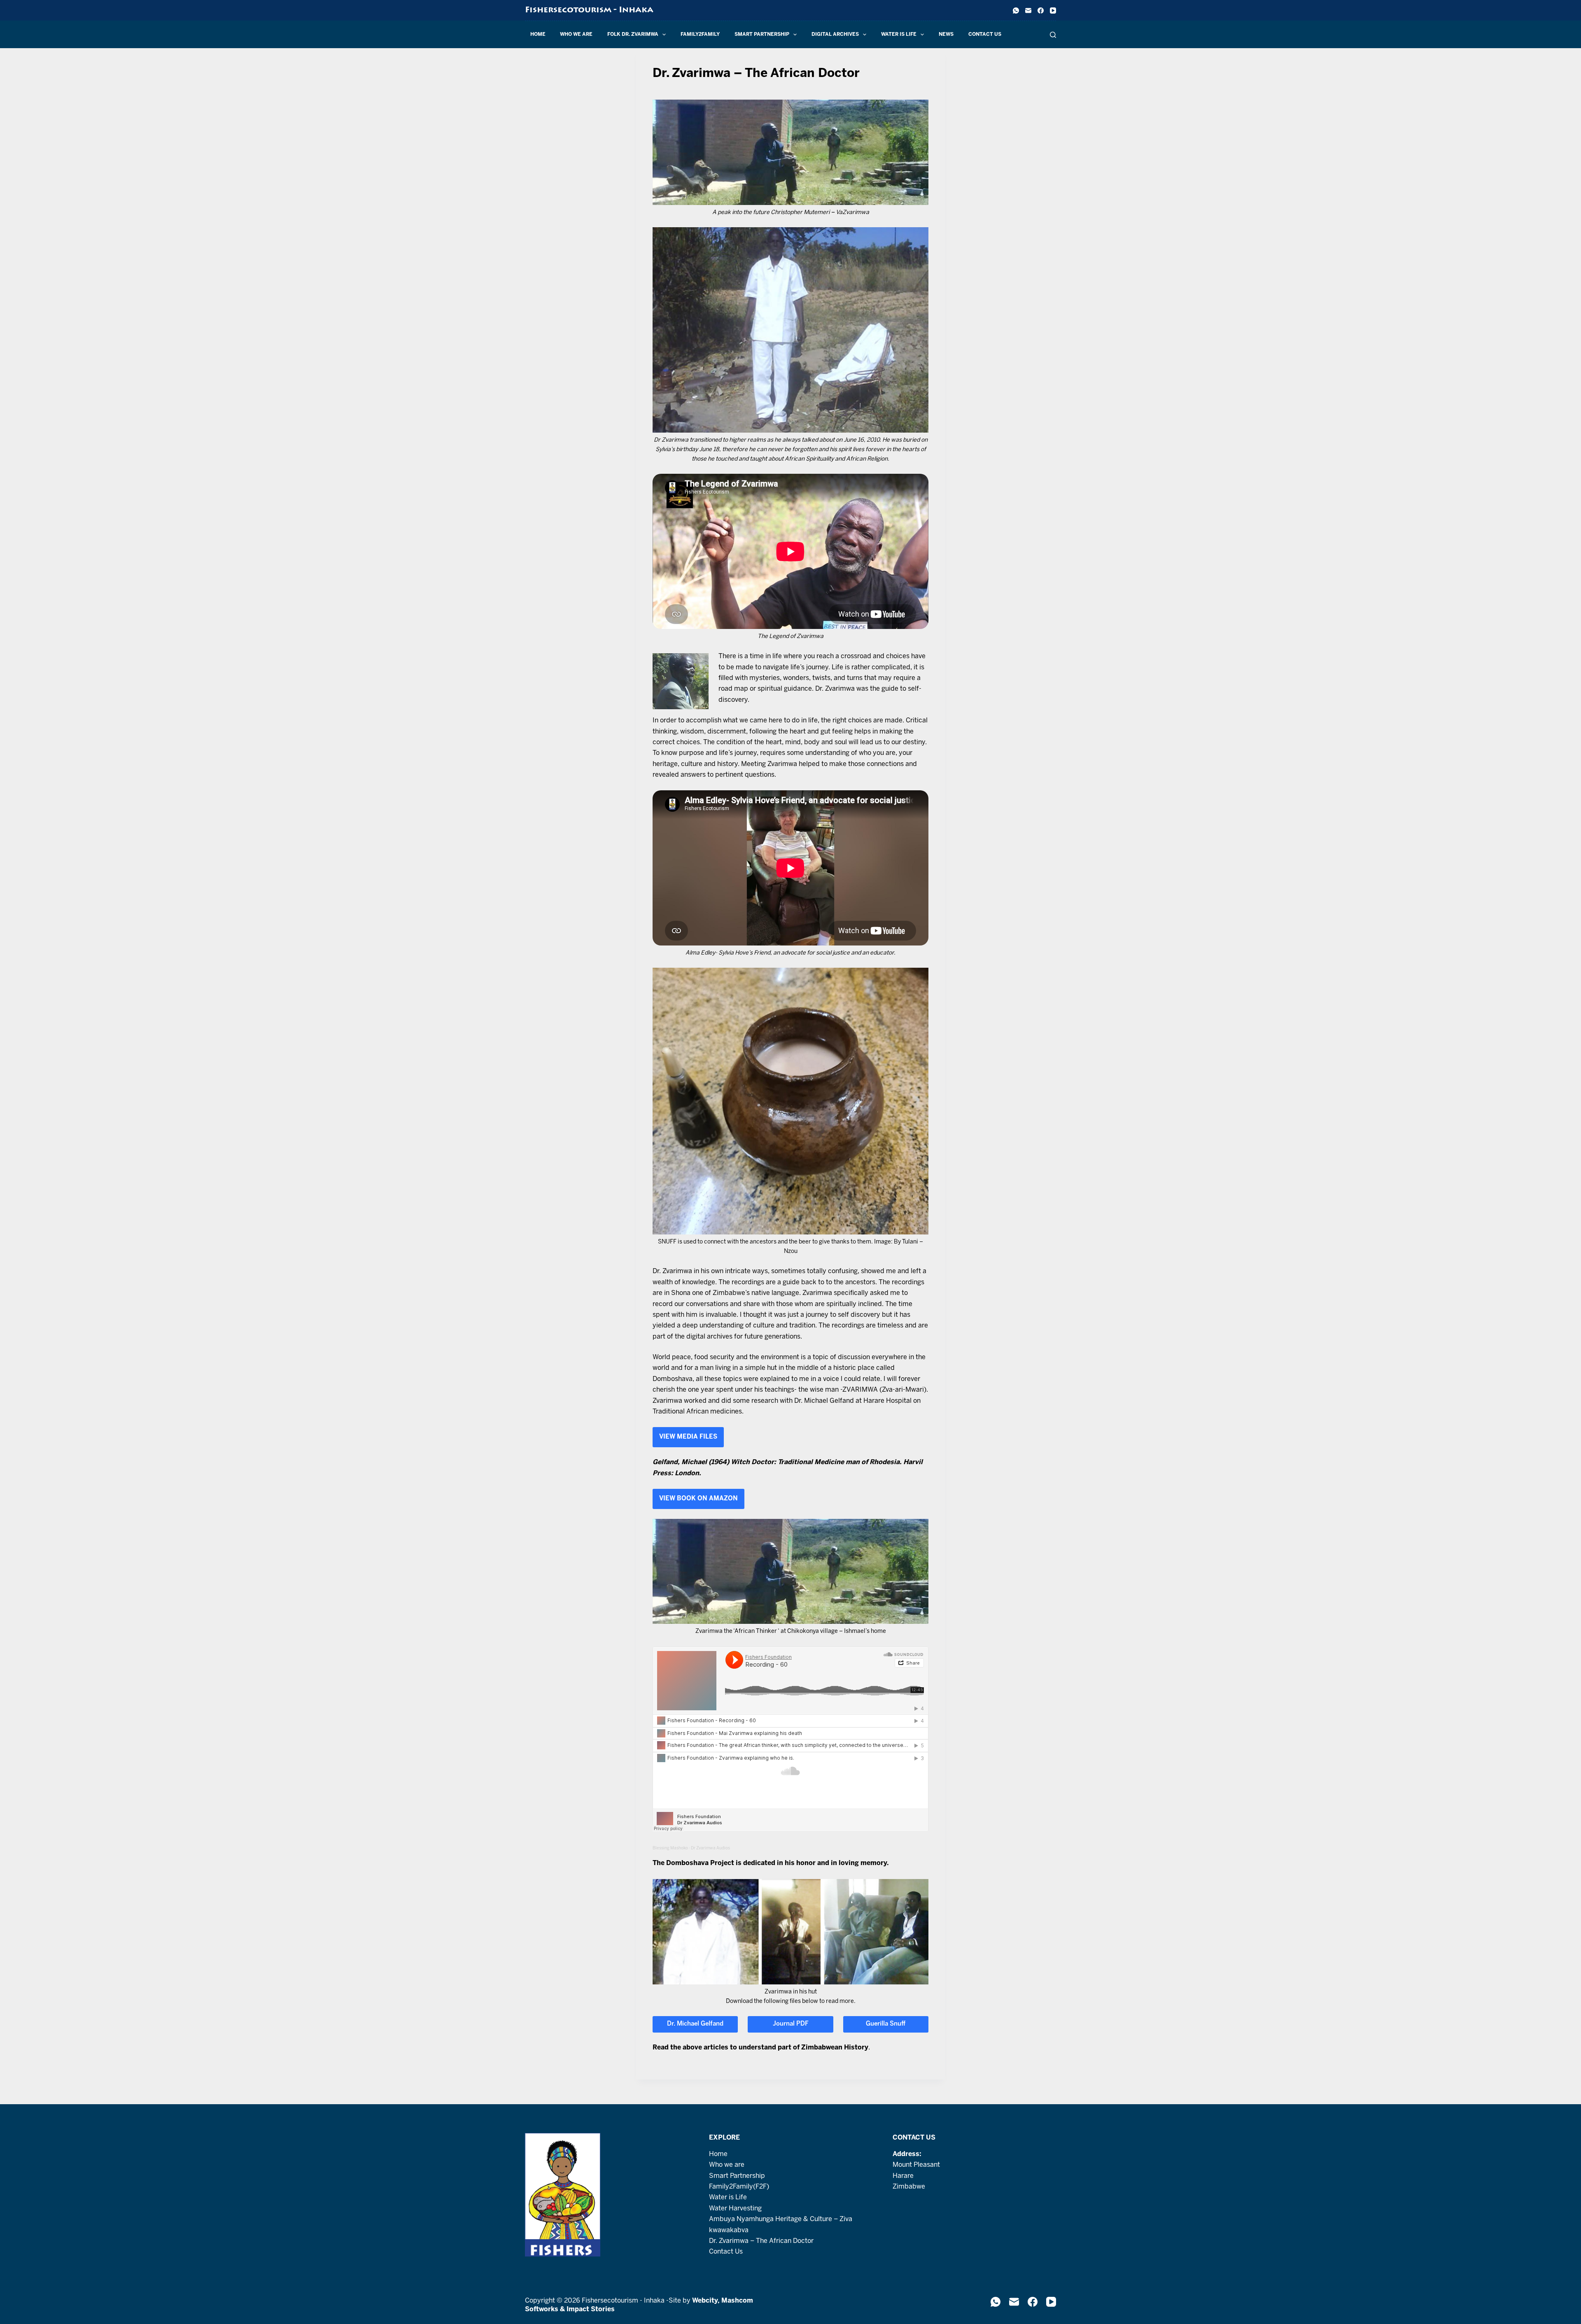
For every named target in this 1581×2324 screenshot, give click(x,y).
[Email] (1028, 10)
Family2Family (700, 34)
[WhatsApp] (1016, 10)
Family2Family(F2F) (739, 2187)
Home (538, 34)
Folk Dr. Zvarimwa (633, 34)
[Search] (1053, 35)
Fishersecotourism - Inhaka (589, 10)
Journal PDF (791, 2024)
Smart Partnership (762, 34)
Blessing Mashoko (670, 1848)
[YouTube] (1053, 10)
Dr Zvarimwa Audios (710, 1848)
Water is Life (899, 34)
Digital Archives (835, 34)
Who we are (576, 34)
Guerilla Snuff (886, 2024)
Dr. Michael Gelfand (695, 2024)
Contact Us (985, 34)
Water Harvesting (735, 2209)
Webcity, (707, 2301)
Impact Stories (591, 2309)
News (946, 34)
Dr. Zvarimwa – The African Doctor (761, 2241)
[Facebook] (1041, 10)
